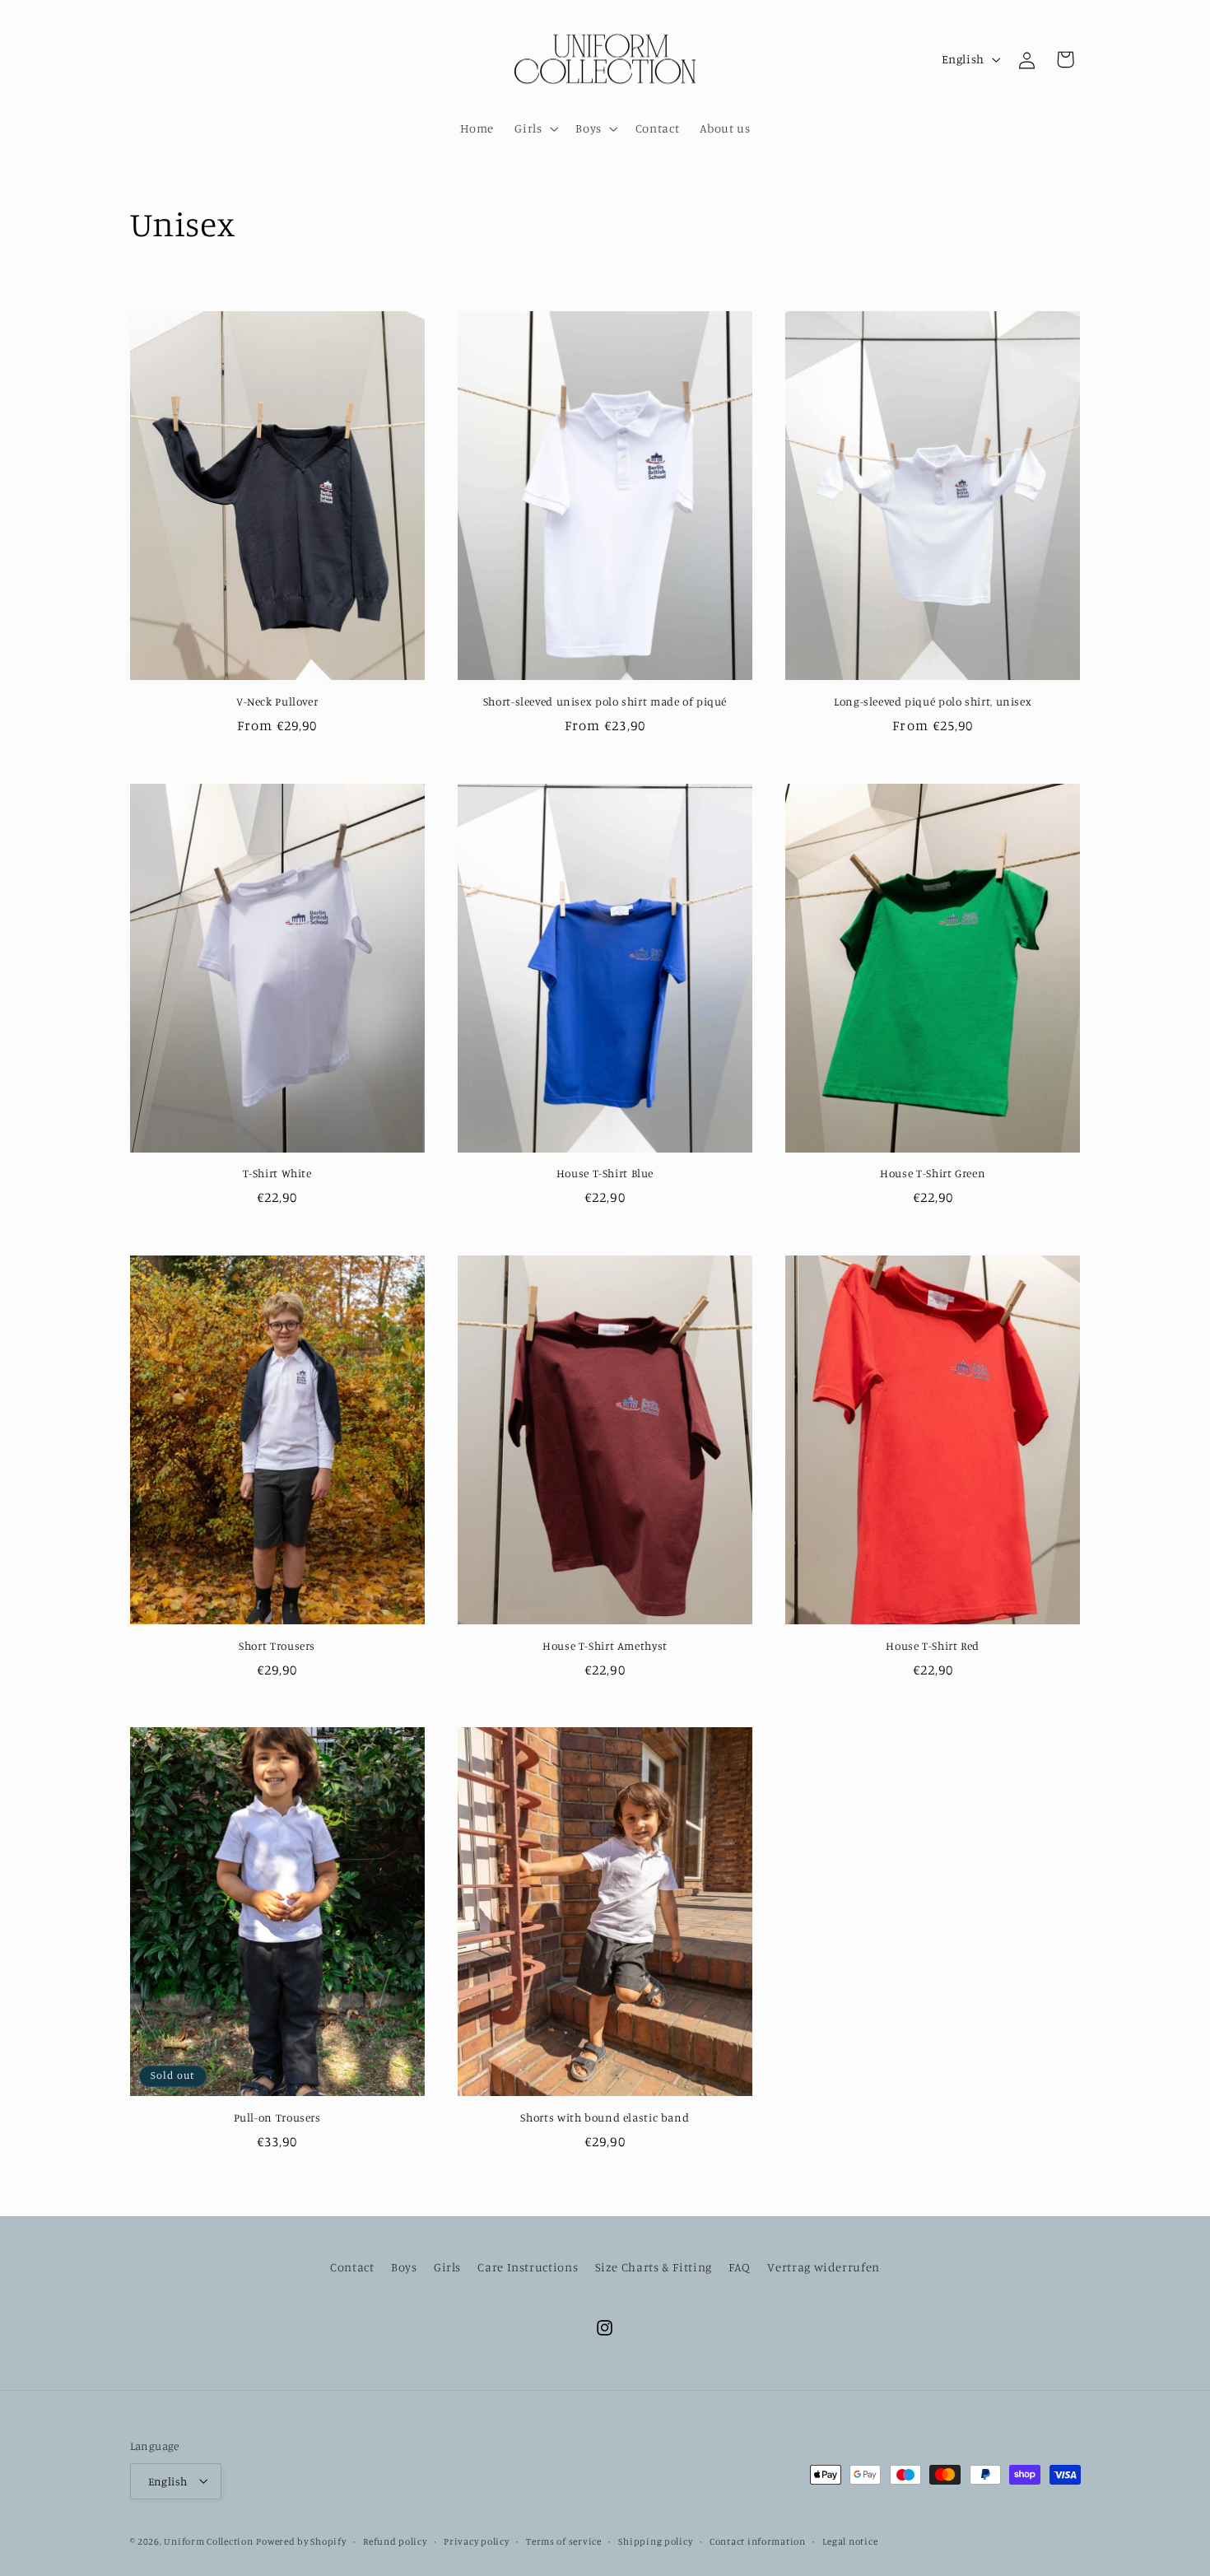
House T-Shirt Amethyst (605, 1646)
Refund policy (395, 2541)
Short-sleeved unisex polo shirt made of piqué (605, 701)
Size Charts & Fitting (654, 2267)
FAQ (740, 2267)
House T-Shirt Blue (605, 1173)
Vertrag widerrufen (823, 2267)
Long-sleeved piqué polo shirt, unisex (933, 701)
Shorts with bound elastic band (605, 2117)
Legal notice (850, 2541)
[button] (535, 128)
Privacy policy (476, 2541)
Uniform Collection (208, 2541)
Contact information (758, 2541)
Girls (447, 2267)
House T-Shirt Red (933, 1646)
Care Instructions (528, 2267)
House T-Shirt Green (933, 1173)
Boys (404, 2267)
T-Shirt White (277, 1173)
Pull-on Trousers (277, 2117)
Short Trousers (277, 1646)
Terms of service (564, 2541)
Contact (352, 2267)
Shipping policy (655, 2541)
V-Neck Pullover (277, 701)
